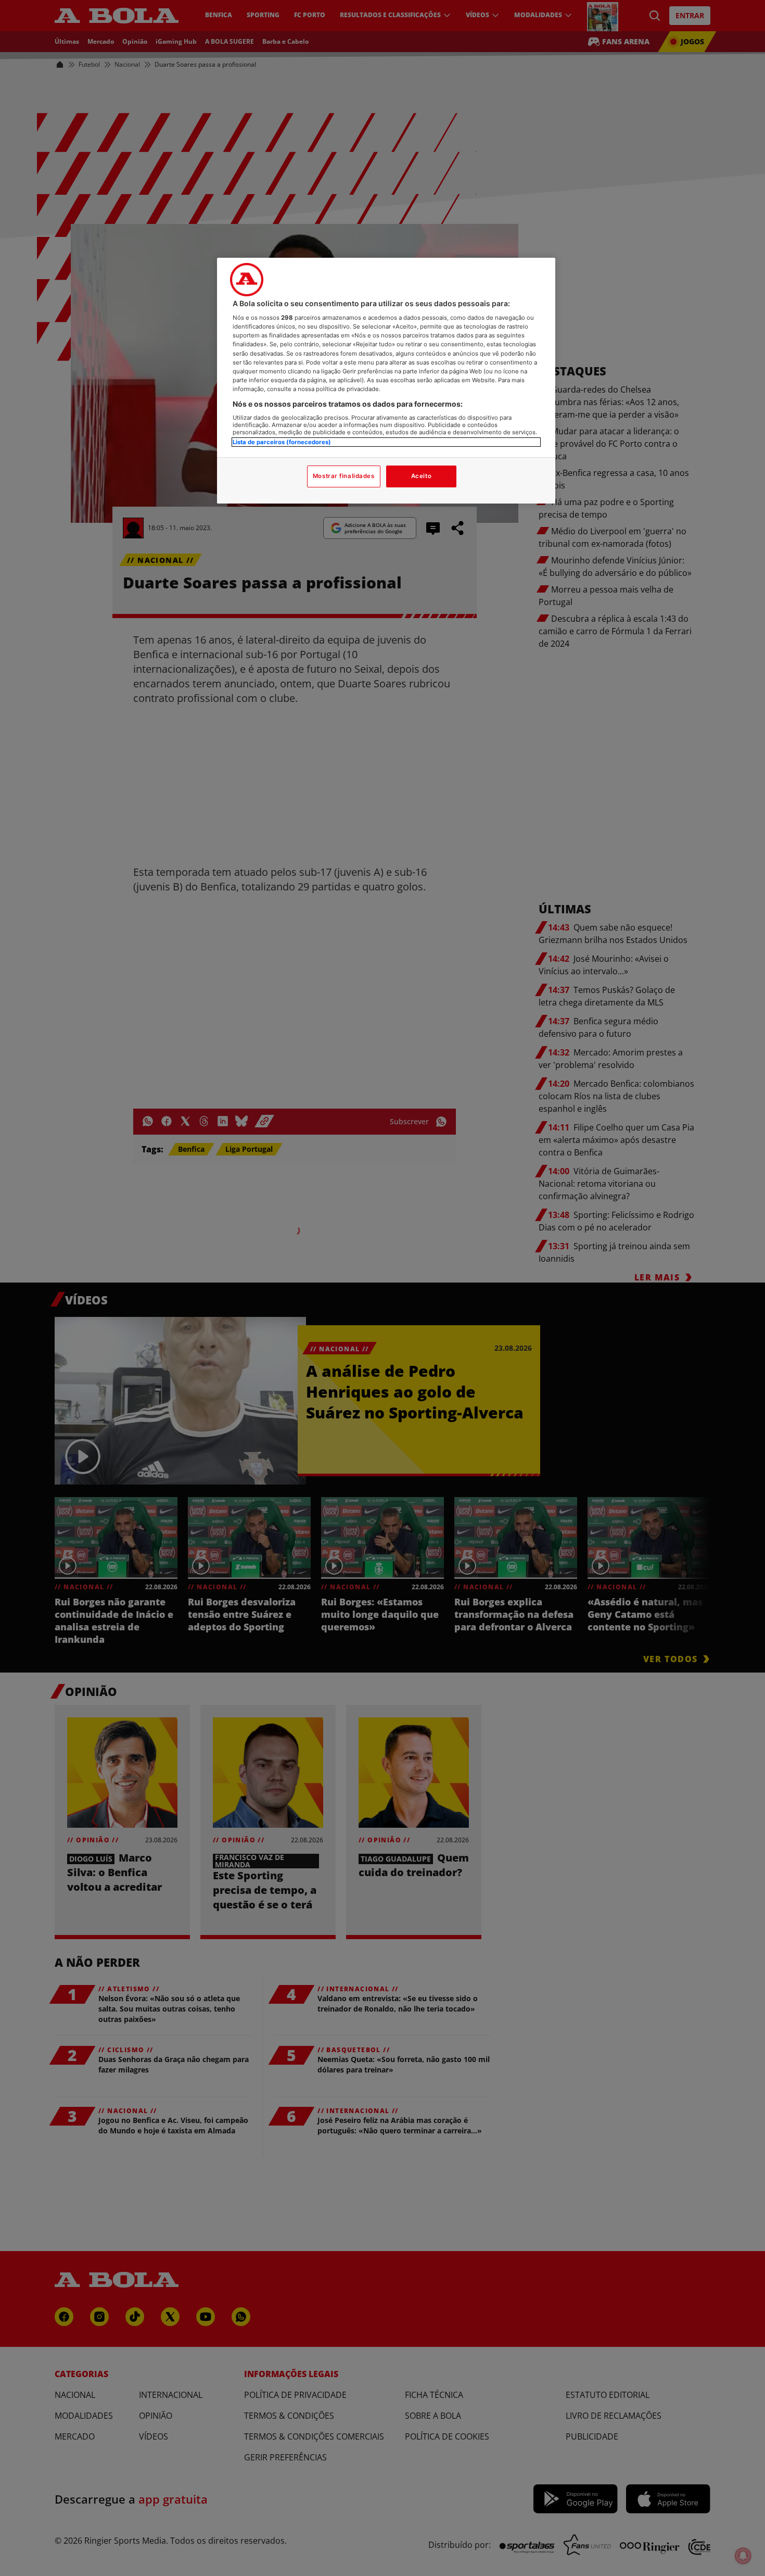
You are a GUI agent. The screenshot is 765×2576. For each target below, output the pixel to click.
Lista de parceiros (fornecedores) (282, 442)
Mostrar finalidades (344, 476)
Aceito (421, 476)
